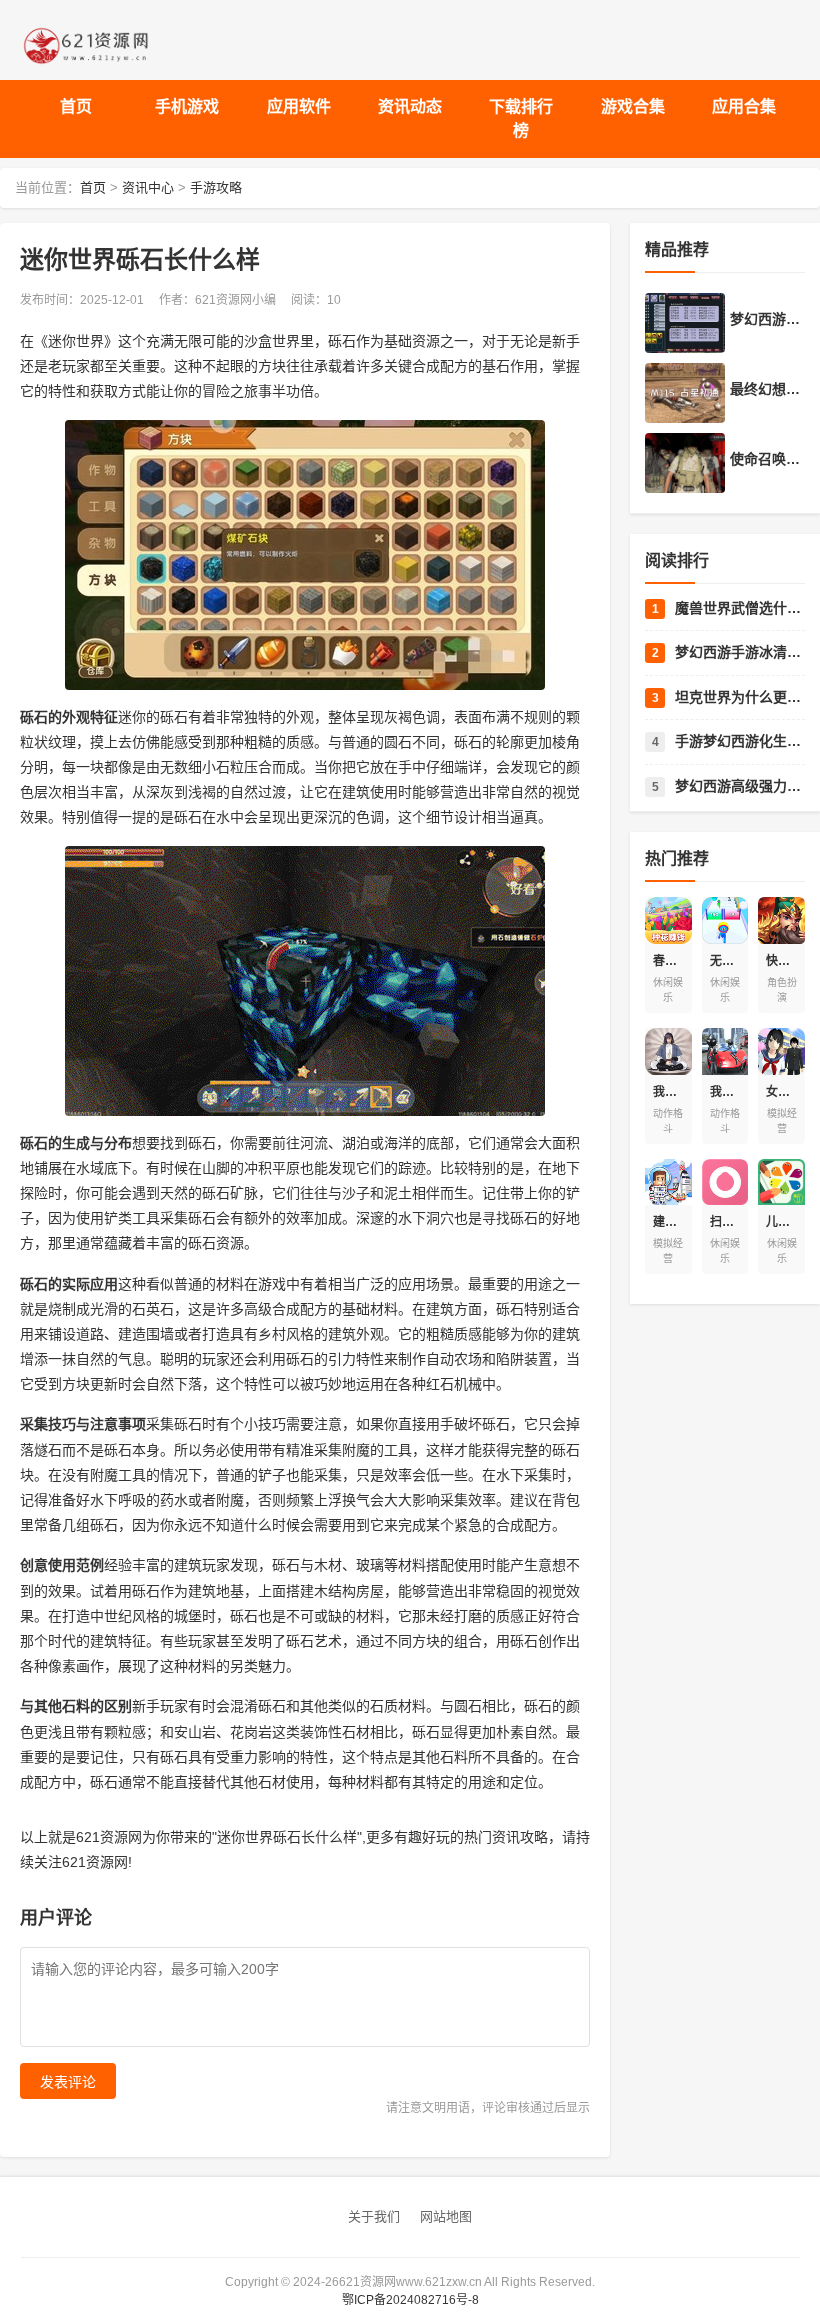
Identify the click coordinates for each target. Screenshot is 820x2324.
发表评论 (68, 2082)
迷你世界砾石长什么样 (287, 1837)
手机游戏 (187, 106)
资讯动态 (410, 106)
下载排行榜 (521, 118)
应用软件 (299, 106)
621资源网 (109, 1837)
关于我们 (374, 2216)
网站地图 (446, 2216)
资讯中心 (148, 187)
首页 (76, 106)
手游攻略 (216, 187)
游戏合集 (633, 106)
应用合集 (744, 106)
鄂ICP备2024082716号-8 (410, 2300)
